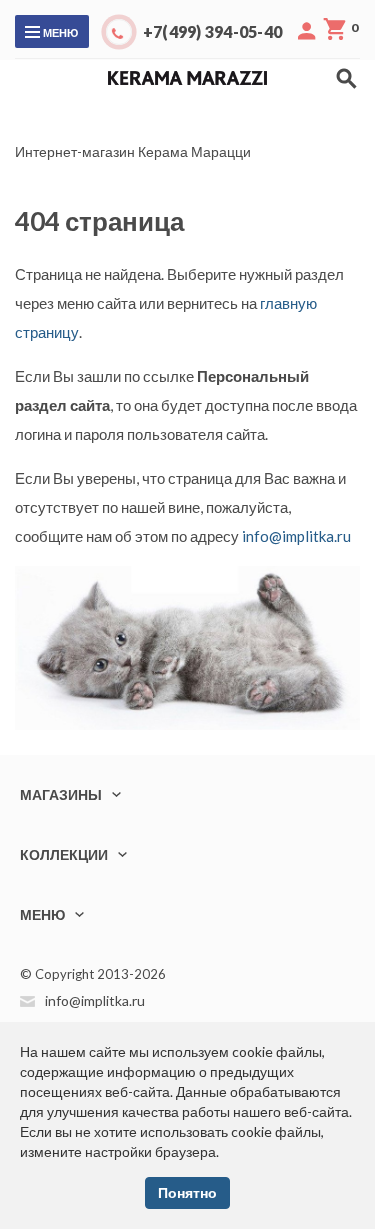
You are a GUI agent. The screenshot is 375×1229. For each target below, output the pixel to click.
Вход (307, 31)
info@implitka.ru (296, 536)
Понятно (187, 1192)
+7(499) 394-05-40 (212, 31)
